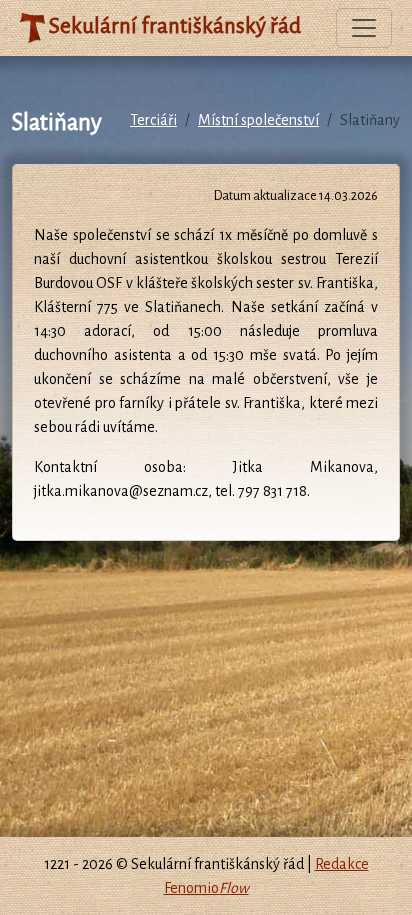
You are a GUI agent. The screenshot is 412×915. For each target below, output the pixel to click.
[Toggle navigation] (364, 28)
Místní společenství (258, 120)
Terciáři (153, 120)
